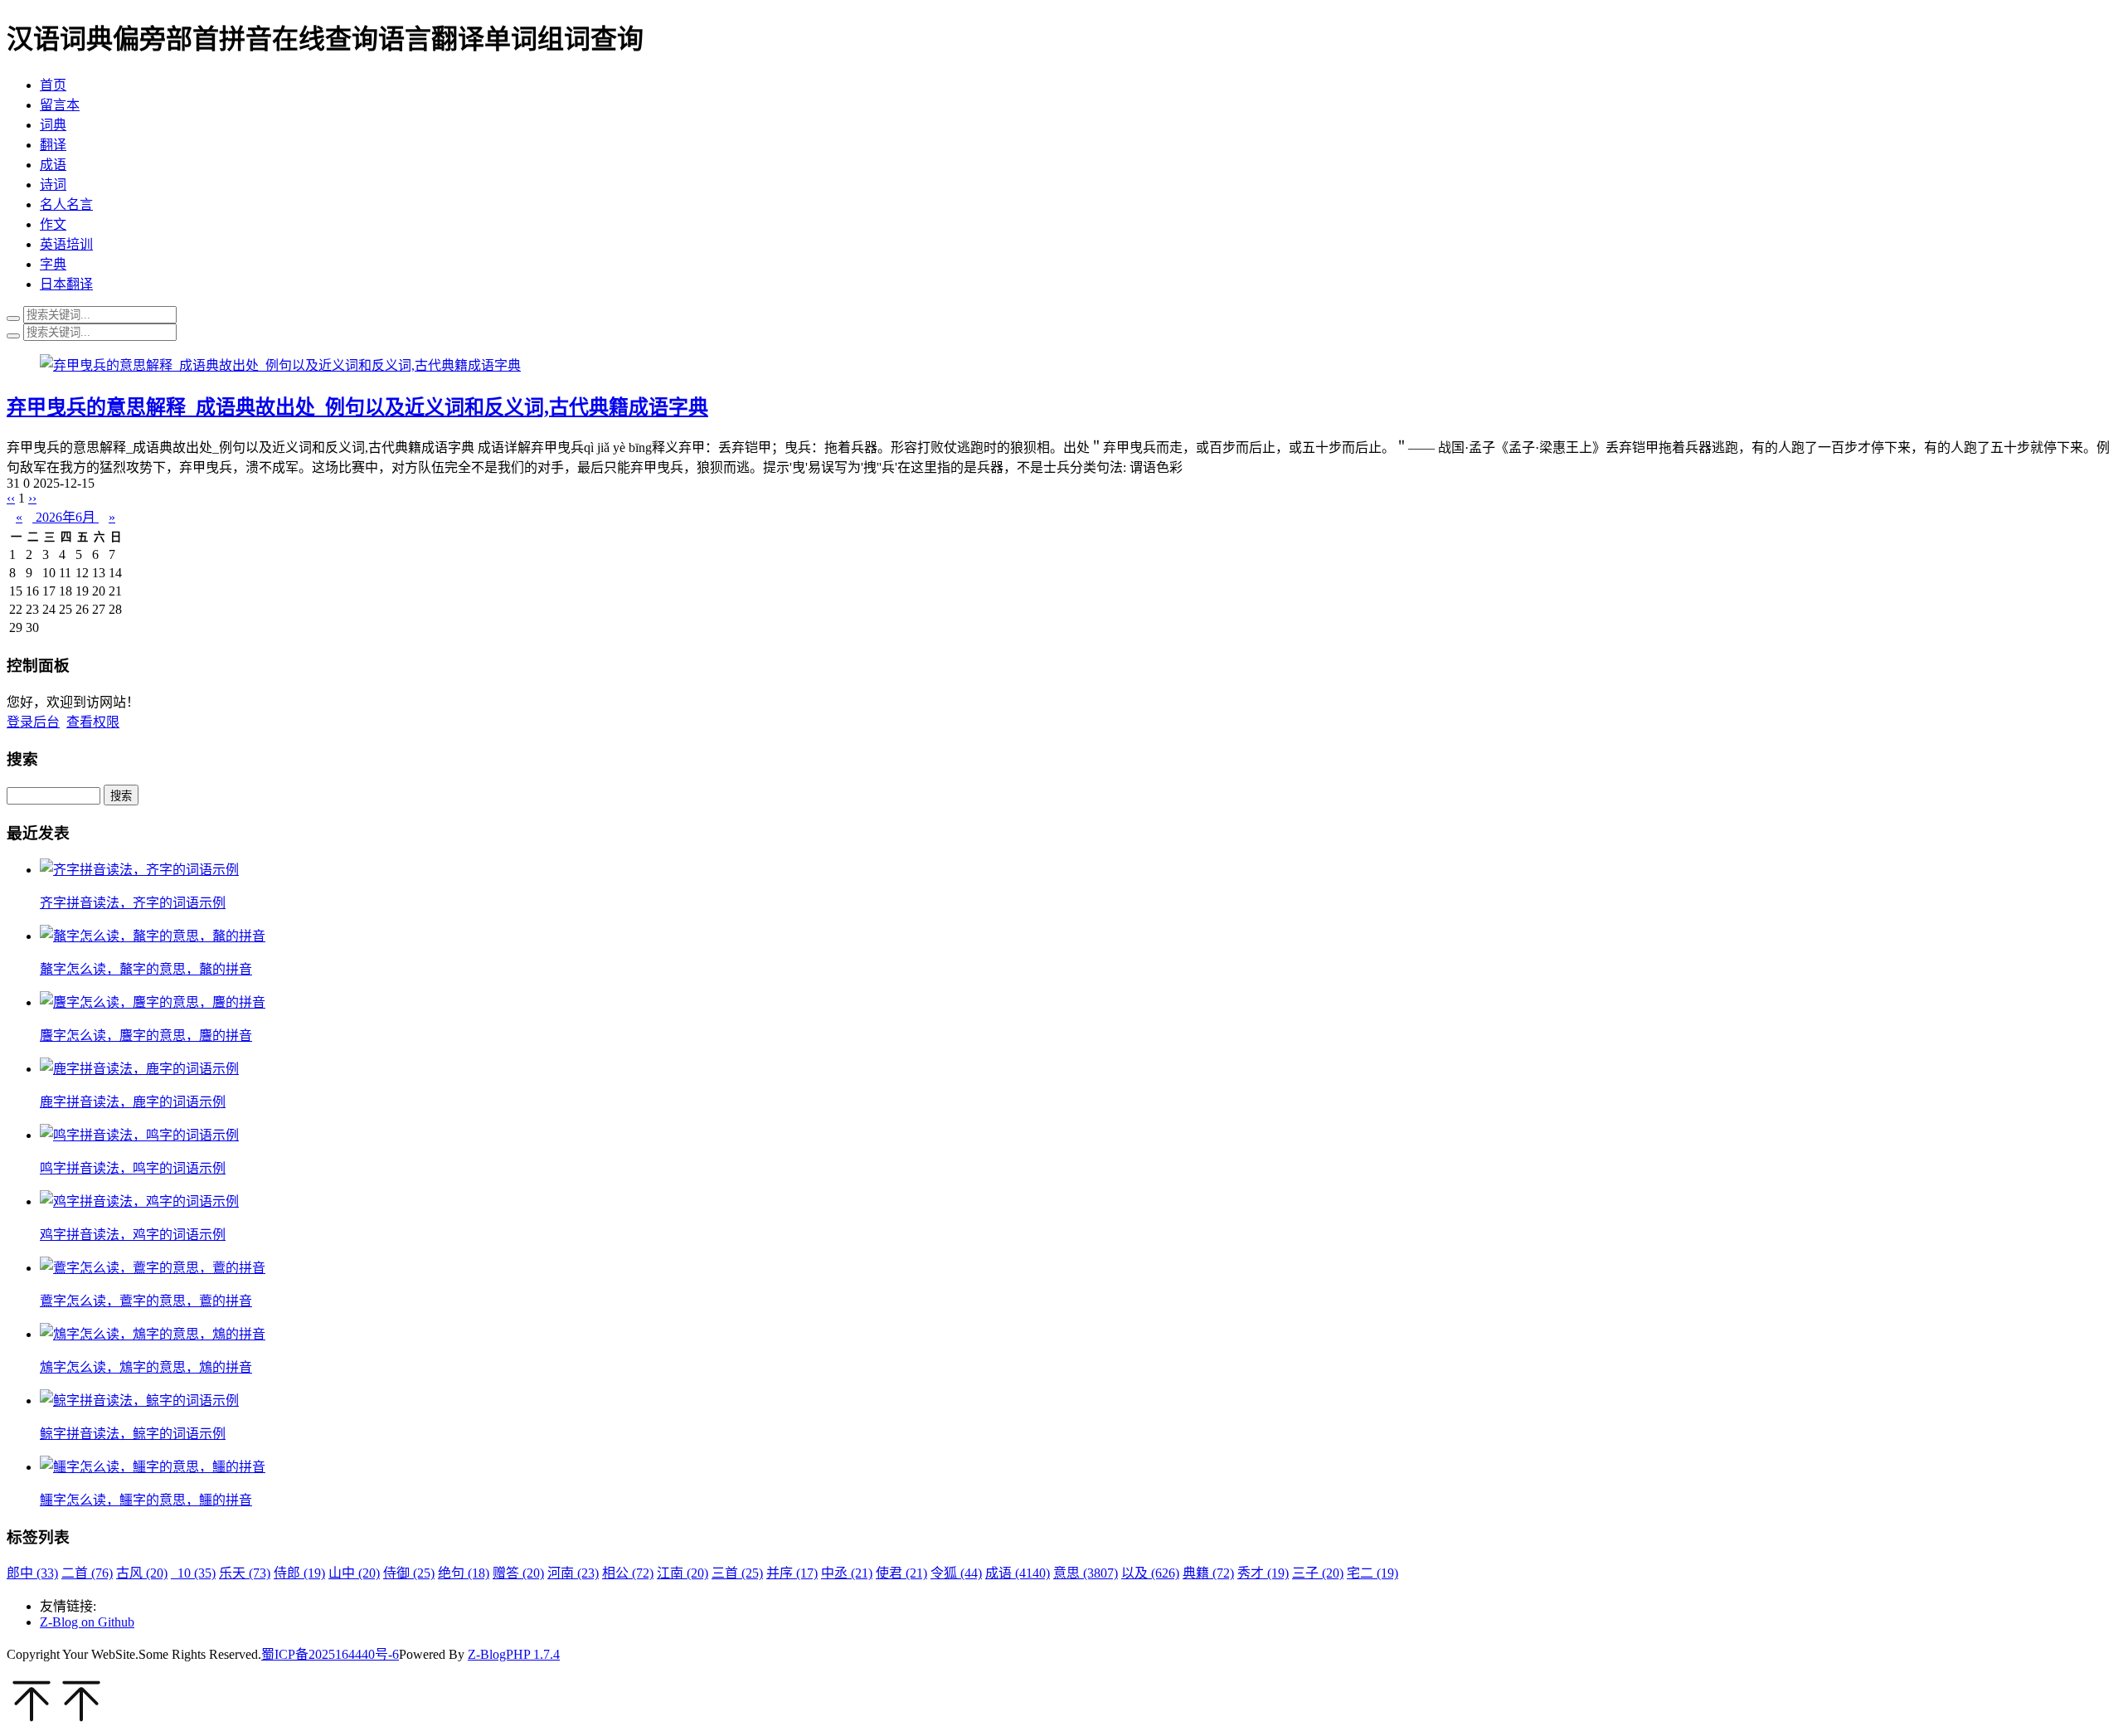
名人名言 (66, 204)
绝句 (464, 1573)
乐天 (245, 1573)
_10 (193, 1573)
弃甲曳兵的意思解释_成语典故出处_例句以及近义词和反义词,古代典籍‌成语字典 (357, 407)
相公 (628, 1573)
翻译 (53, 145)
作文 (53, 224)
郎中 (32, 1573)
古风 (142, 1573)
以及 (1150, 1573)
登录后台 (33, 722)
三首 (737, 1573)
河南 (573, 1573)
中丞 (847, 1573)
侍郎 (299, 1573)
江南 (683, 1573)
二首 (87, 1573)
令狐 (956, 1573)
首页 (53, 85)
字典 (53, 264)
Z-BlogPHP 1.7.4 (514, 1654)
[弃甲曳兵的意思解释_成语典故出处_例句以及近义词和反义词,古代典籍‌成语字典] (280, 365)
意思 (1086, 1573)
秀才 (1263, 1573)
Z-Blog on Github (87, 1622)
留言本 (60, 105)
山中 (354, 1573)
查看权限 (93, 722)
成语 (53, 165)
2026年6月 (66, 517)
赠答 (518, 1573)
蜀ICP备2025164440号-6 (330, 1654)
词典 (53, 125)
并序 (792, 1573)
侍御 (409, 1573)
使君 (901, 1573)
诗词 (53, 185)
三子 (1318, 1573)
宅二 (1372, 1573)
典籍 (1208, 1573)
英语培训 (66, 244)
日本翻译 (66, 284)
